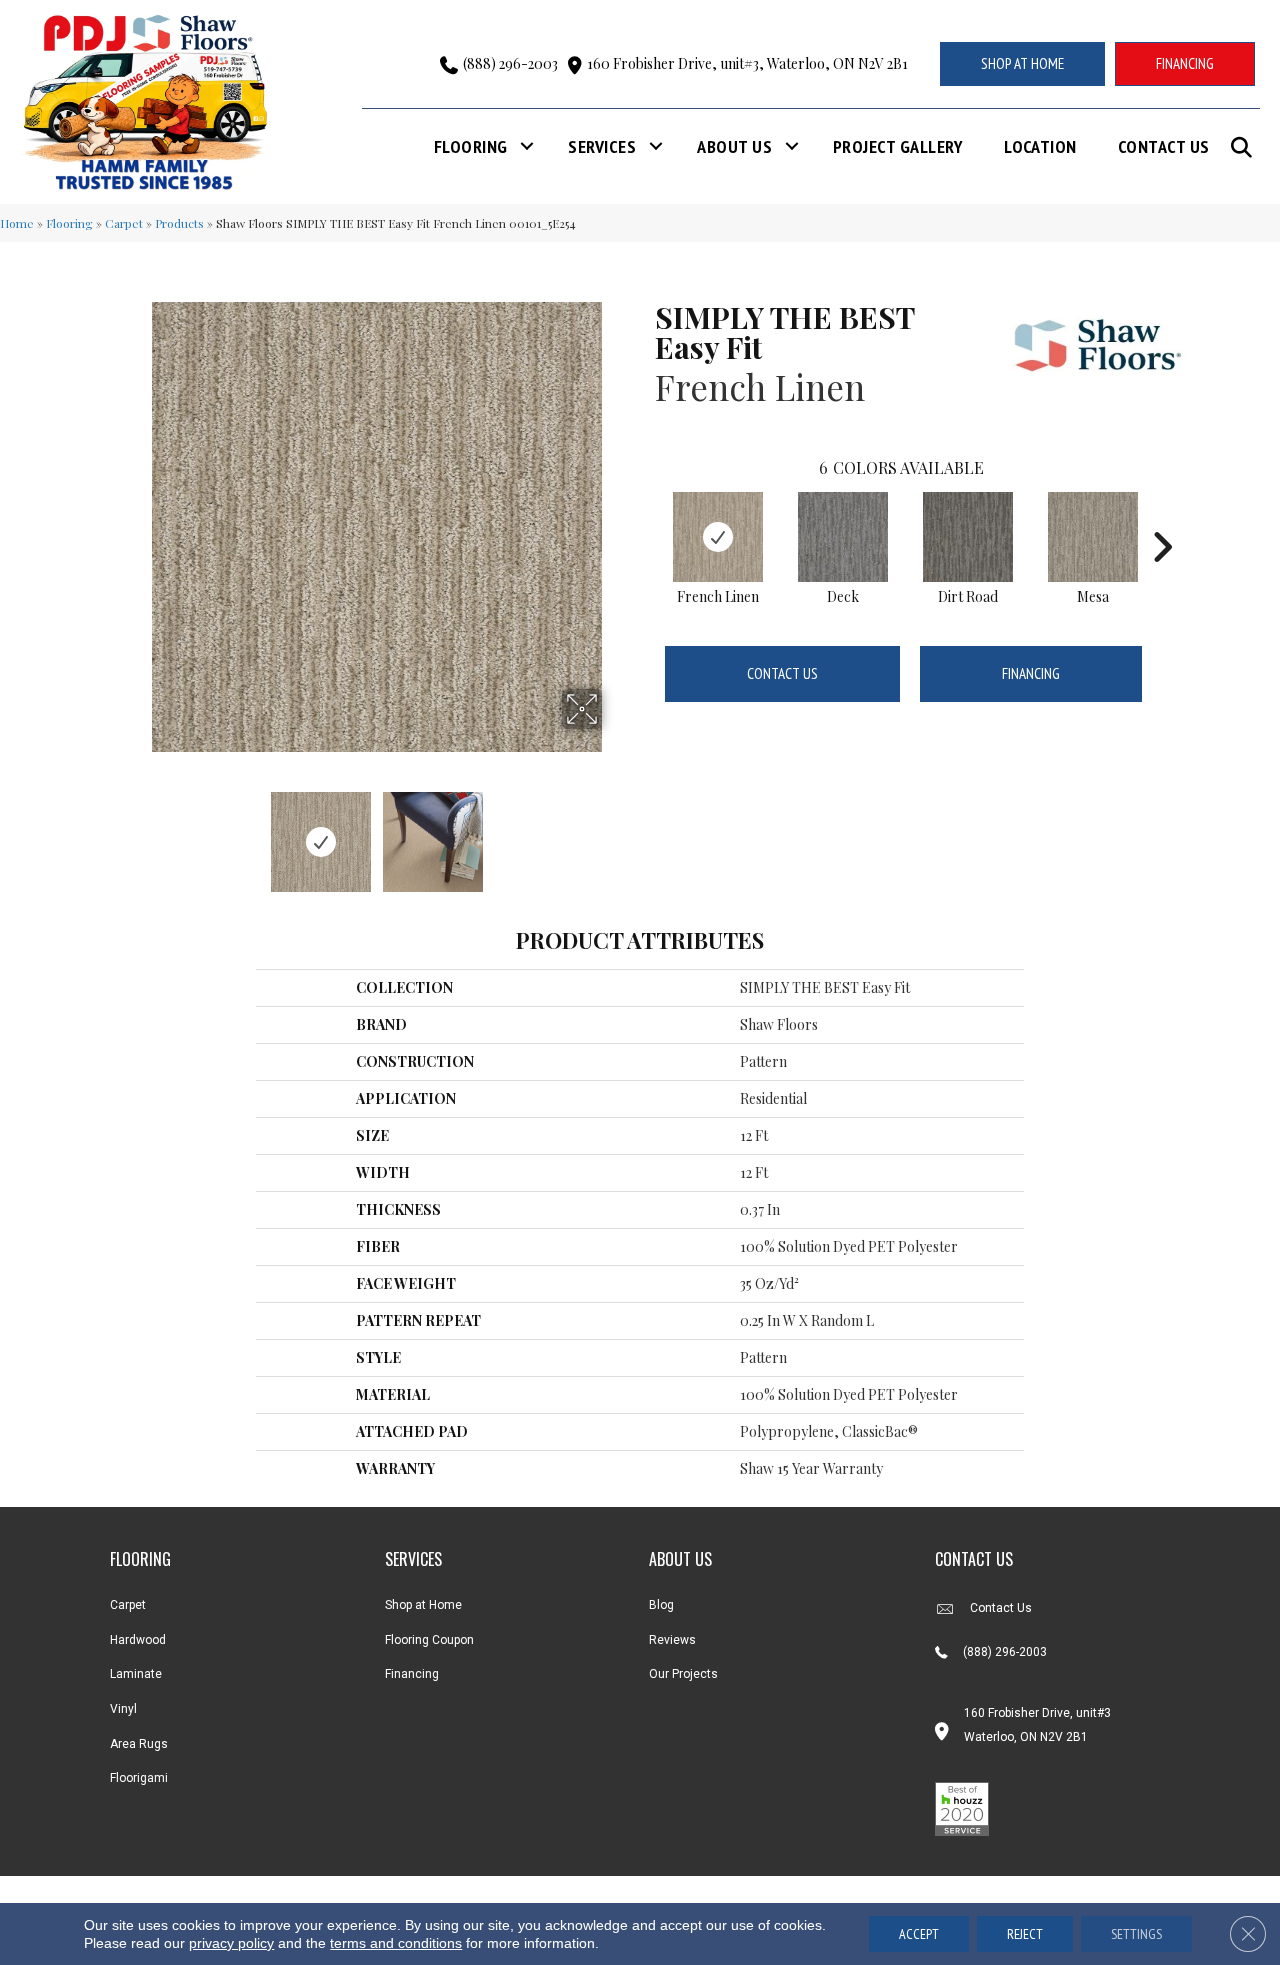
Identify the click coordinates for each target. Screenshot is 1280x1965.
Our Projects (683, 1674)
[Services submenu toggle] (656, 146)
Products (179, 223)
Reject (1025, 1934)
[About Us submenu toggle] (792, 146)
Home (17, 223)
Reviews (672, 1640)
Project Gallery (898, 146)
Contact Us (1164, 146)
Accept (919, 1934)
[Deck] (843, 537)
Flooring (471, 146)
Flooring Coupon (429, 1640)
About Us (734, 146)
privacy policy (231, 1943)
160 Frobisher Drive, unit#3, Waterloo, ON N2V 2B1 (747, 63)
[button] (1245, 147)
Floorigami (139, 1778)
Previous (138, 832)
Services (602, 146)
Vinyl (123, 1709)
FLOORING (140, 1559)
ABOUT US (680, 1559)
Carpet (124, 223)
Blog (661, 1605)
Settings (1136, 1934)
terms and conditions (396, 1943)
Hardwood (138, 1640)
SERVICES (413, 1559)
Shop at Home (423, 1605)
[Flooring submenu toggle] (527, 146)
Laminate (136, 1674)
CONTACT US (974, 1559)
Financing (1031, 673)
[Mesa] (1093, 537)
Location (1040, 146)
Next (615, 832)
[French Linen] (718, 537)
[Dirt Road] (968, 537)
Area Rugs (139, 1744)
